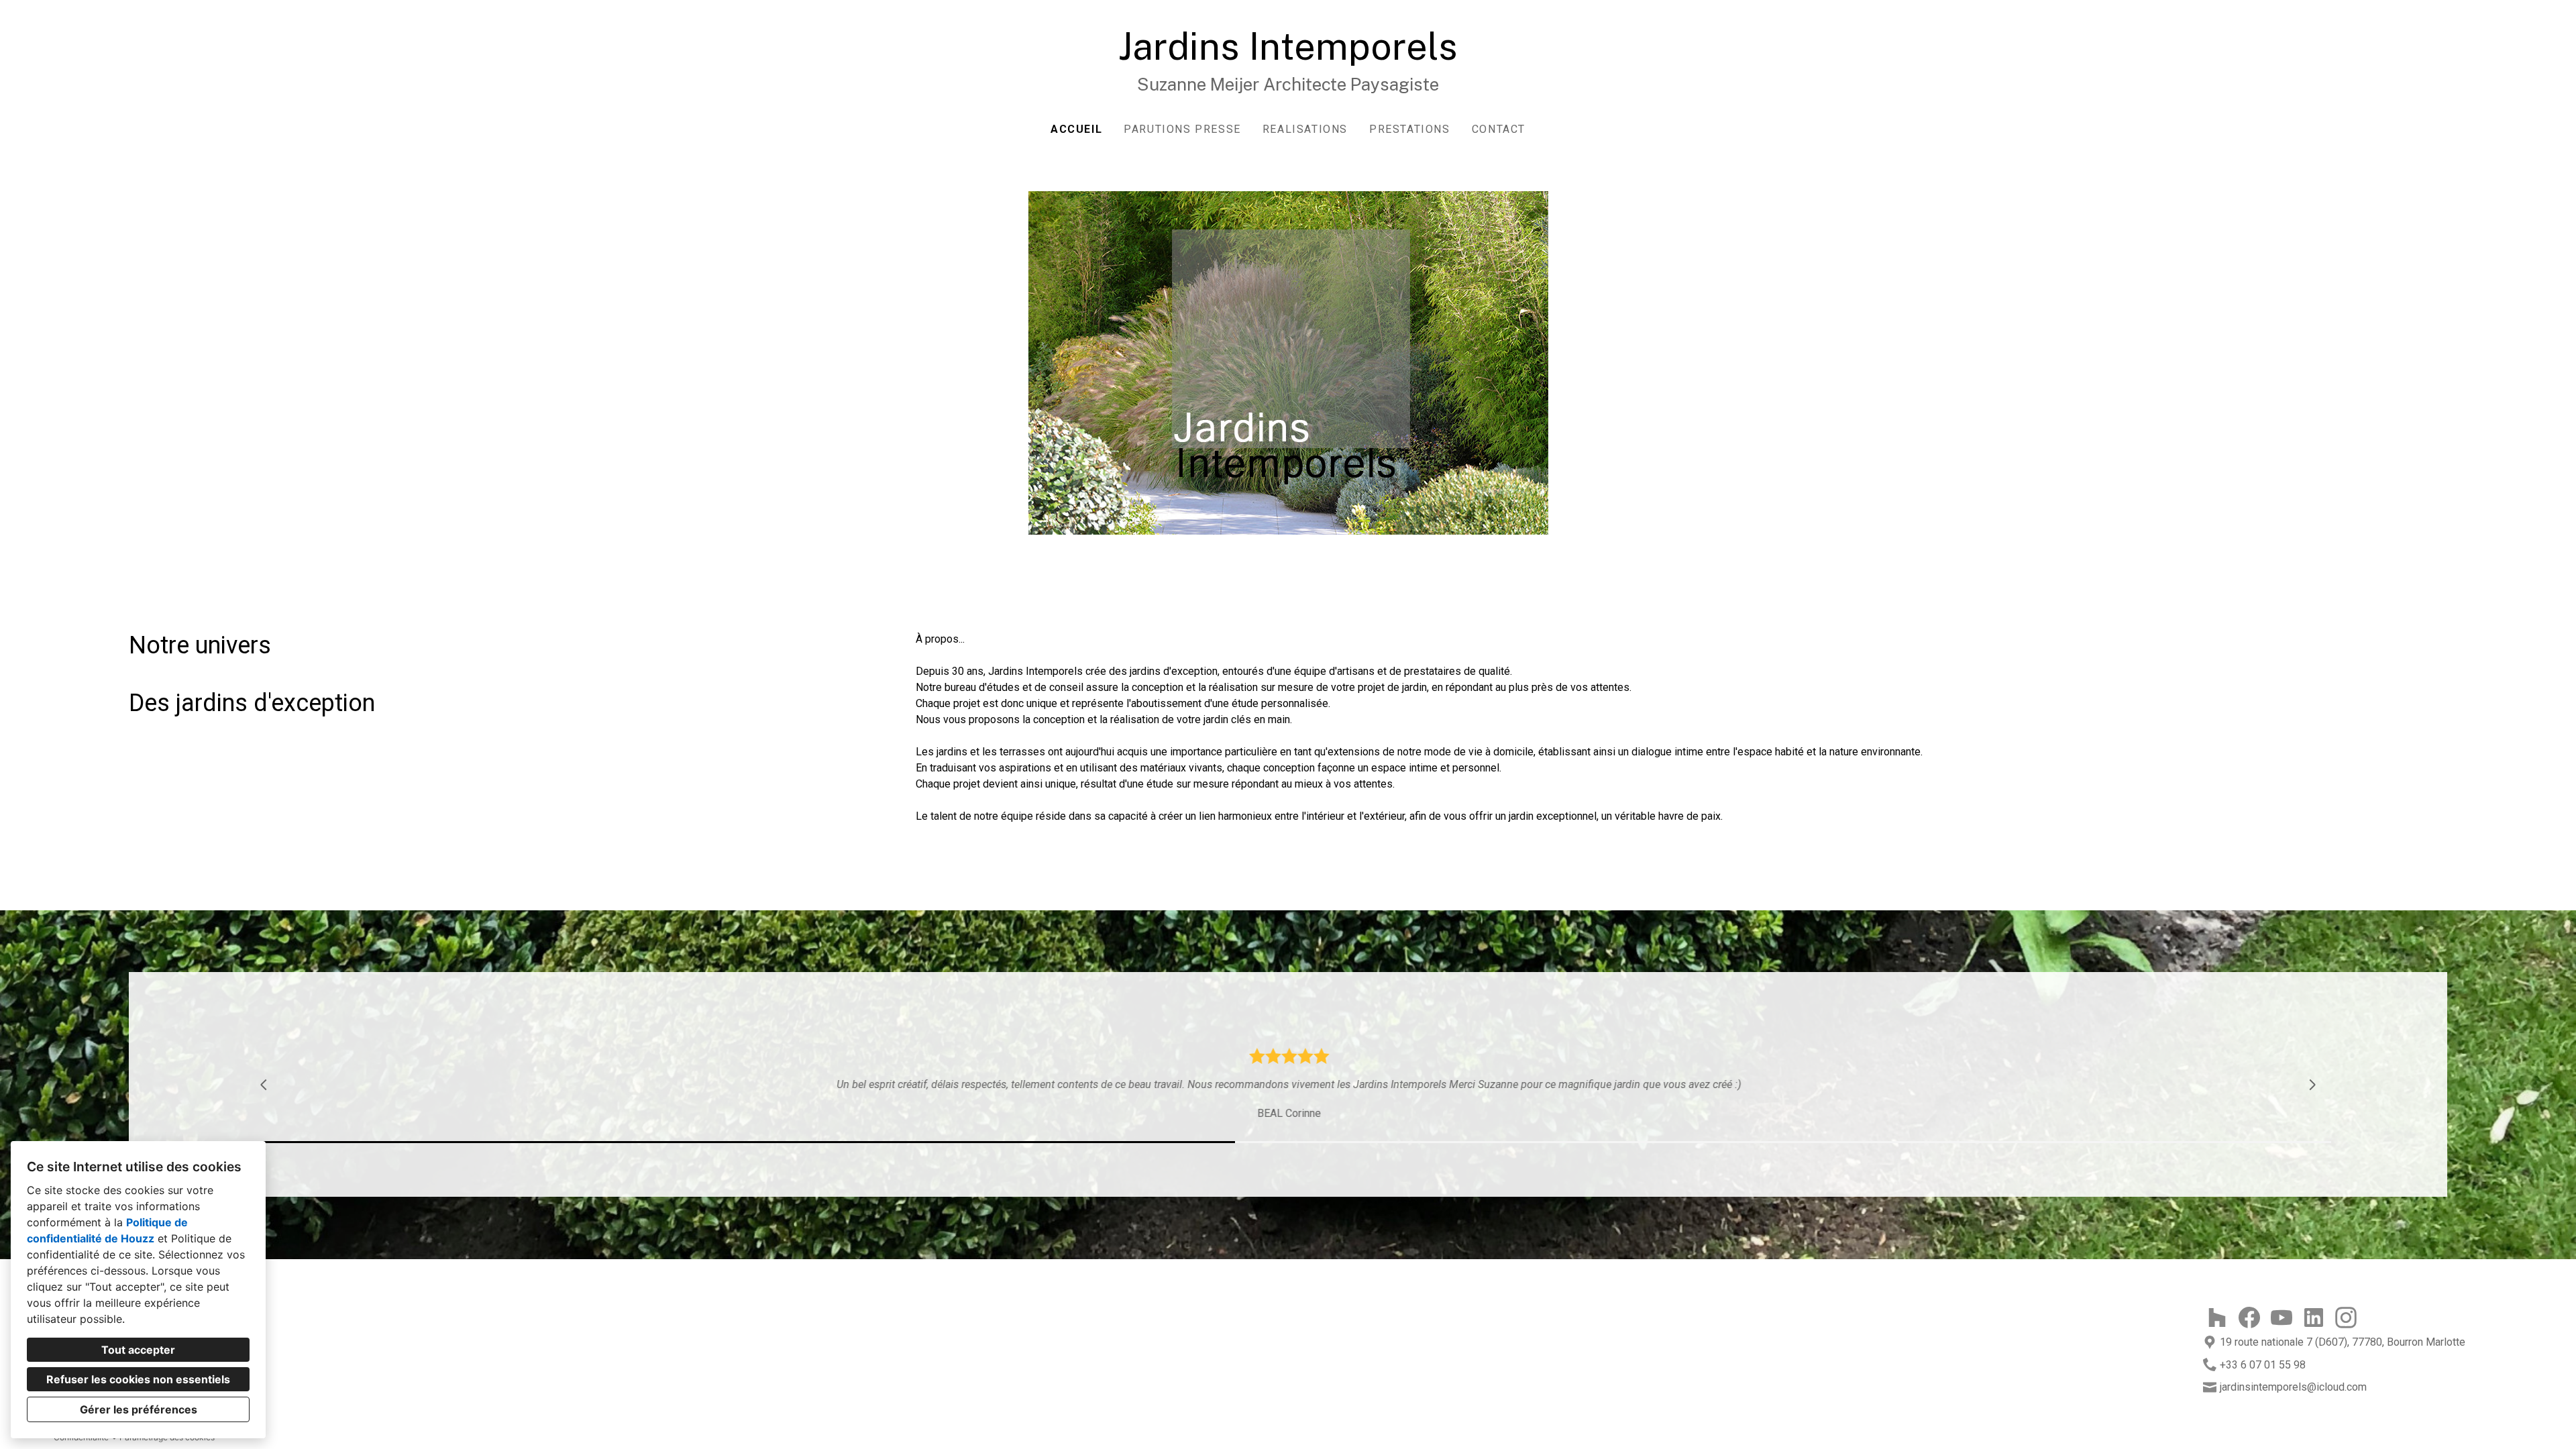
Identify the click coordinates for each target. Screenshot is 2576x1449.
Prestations (1410, 129)
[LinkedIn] (2314, 1318)
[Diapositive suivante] (2312, 1085)
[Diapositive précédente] (264, 1085)
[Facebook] (2249, 1318)
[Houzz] (2217, 1318)
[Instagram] (2346, 1318)
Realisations (1305, 129)
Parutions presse (1182, 129)
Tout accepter (138, 1350)
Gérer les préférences (139, 1409)
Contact (1499, 129)
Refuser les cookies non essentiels (138, 1379)
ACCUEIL (1076, 129)
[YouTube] (2282, 1318)
